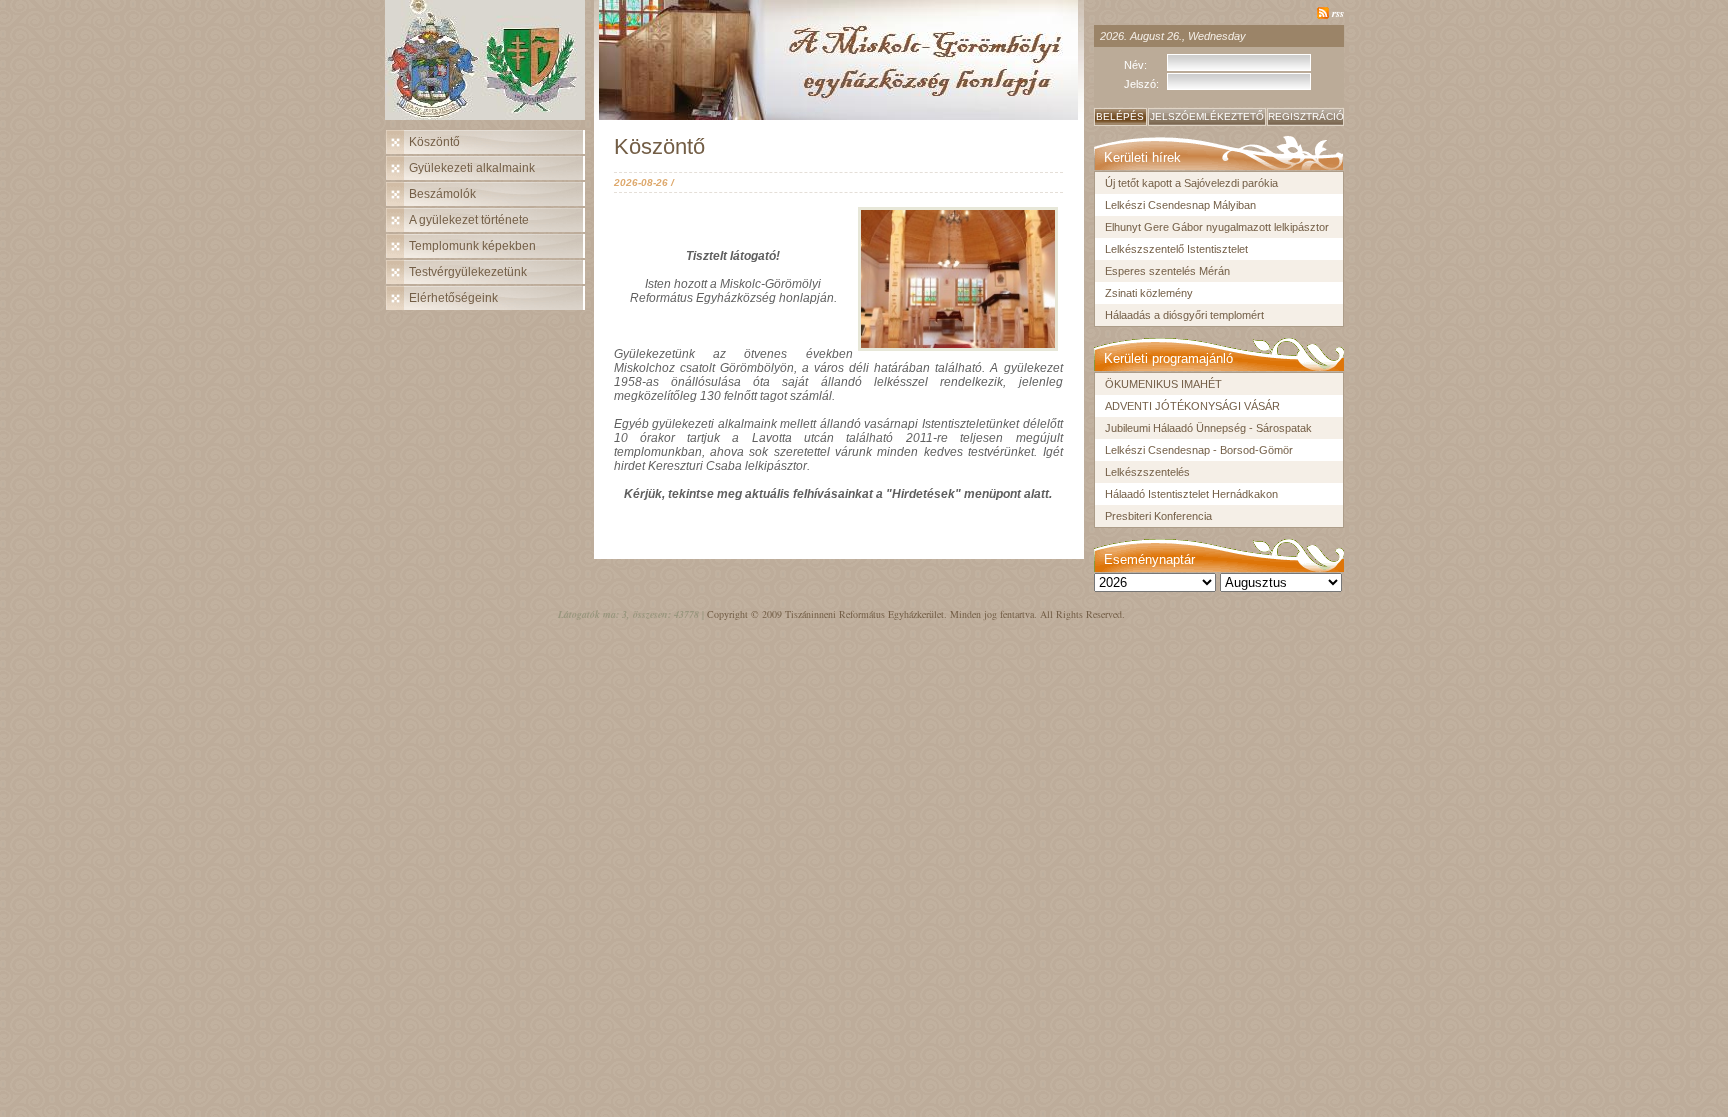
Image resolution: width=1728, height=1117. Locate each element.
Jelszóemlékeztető (1207, 116)
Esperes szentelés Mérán (1167, 271)
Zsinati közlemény (1149, 293)
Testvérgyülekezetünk (468, 272)
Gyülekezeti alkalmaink (472, 168)
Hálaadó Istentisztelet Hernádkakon (1191, 494)
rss (1338, 12)
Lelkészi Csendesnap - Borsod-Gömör (1199, 450)
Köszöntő (434, 142)
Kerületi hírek (1142, 157)
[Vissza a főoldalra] (490, 65)
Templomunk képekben (472, 246)
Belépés (1120, 116)
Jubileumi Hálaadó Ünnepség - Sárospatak (1208, 428)
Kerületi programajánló (1168, 358)
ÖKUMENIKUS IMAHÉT (1163, 384)
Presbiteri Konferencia (1158, 516)
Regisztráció (1306, 116)
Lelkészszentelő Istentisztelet (1176, 249)
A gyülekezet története (469, 220)
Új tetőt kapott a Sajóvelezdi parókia (1191, 183)
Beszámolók (442, 194)
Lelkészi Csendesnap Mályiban (1180, 205)
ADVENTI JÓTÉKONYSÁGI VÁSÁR (1192, 406)
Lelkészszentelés (1147, 472)
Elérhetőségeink (453, 298)
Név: (1135, 65)
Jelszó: (1141, 84)
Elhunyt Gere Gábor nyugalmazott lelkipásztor (1217, 227)
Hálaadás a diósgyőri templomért (1184, 315)
